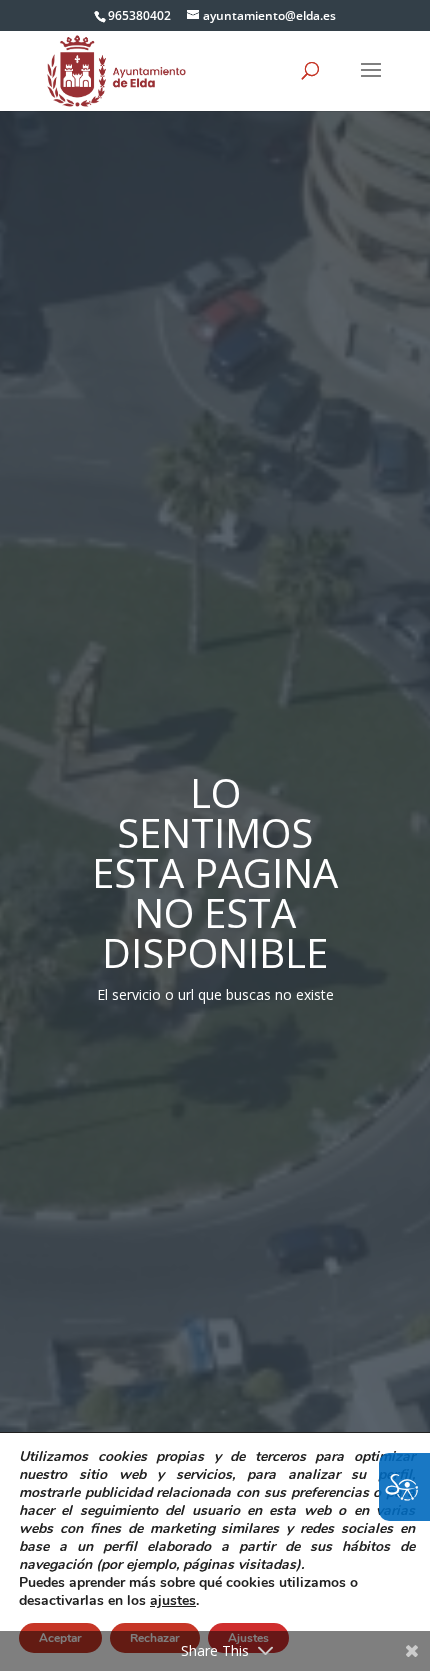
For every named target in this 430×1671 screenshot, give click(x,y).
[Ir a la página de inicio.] (116, 69)
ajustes (173, 1601)
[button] (371, 83)
